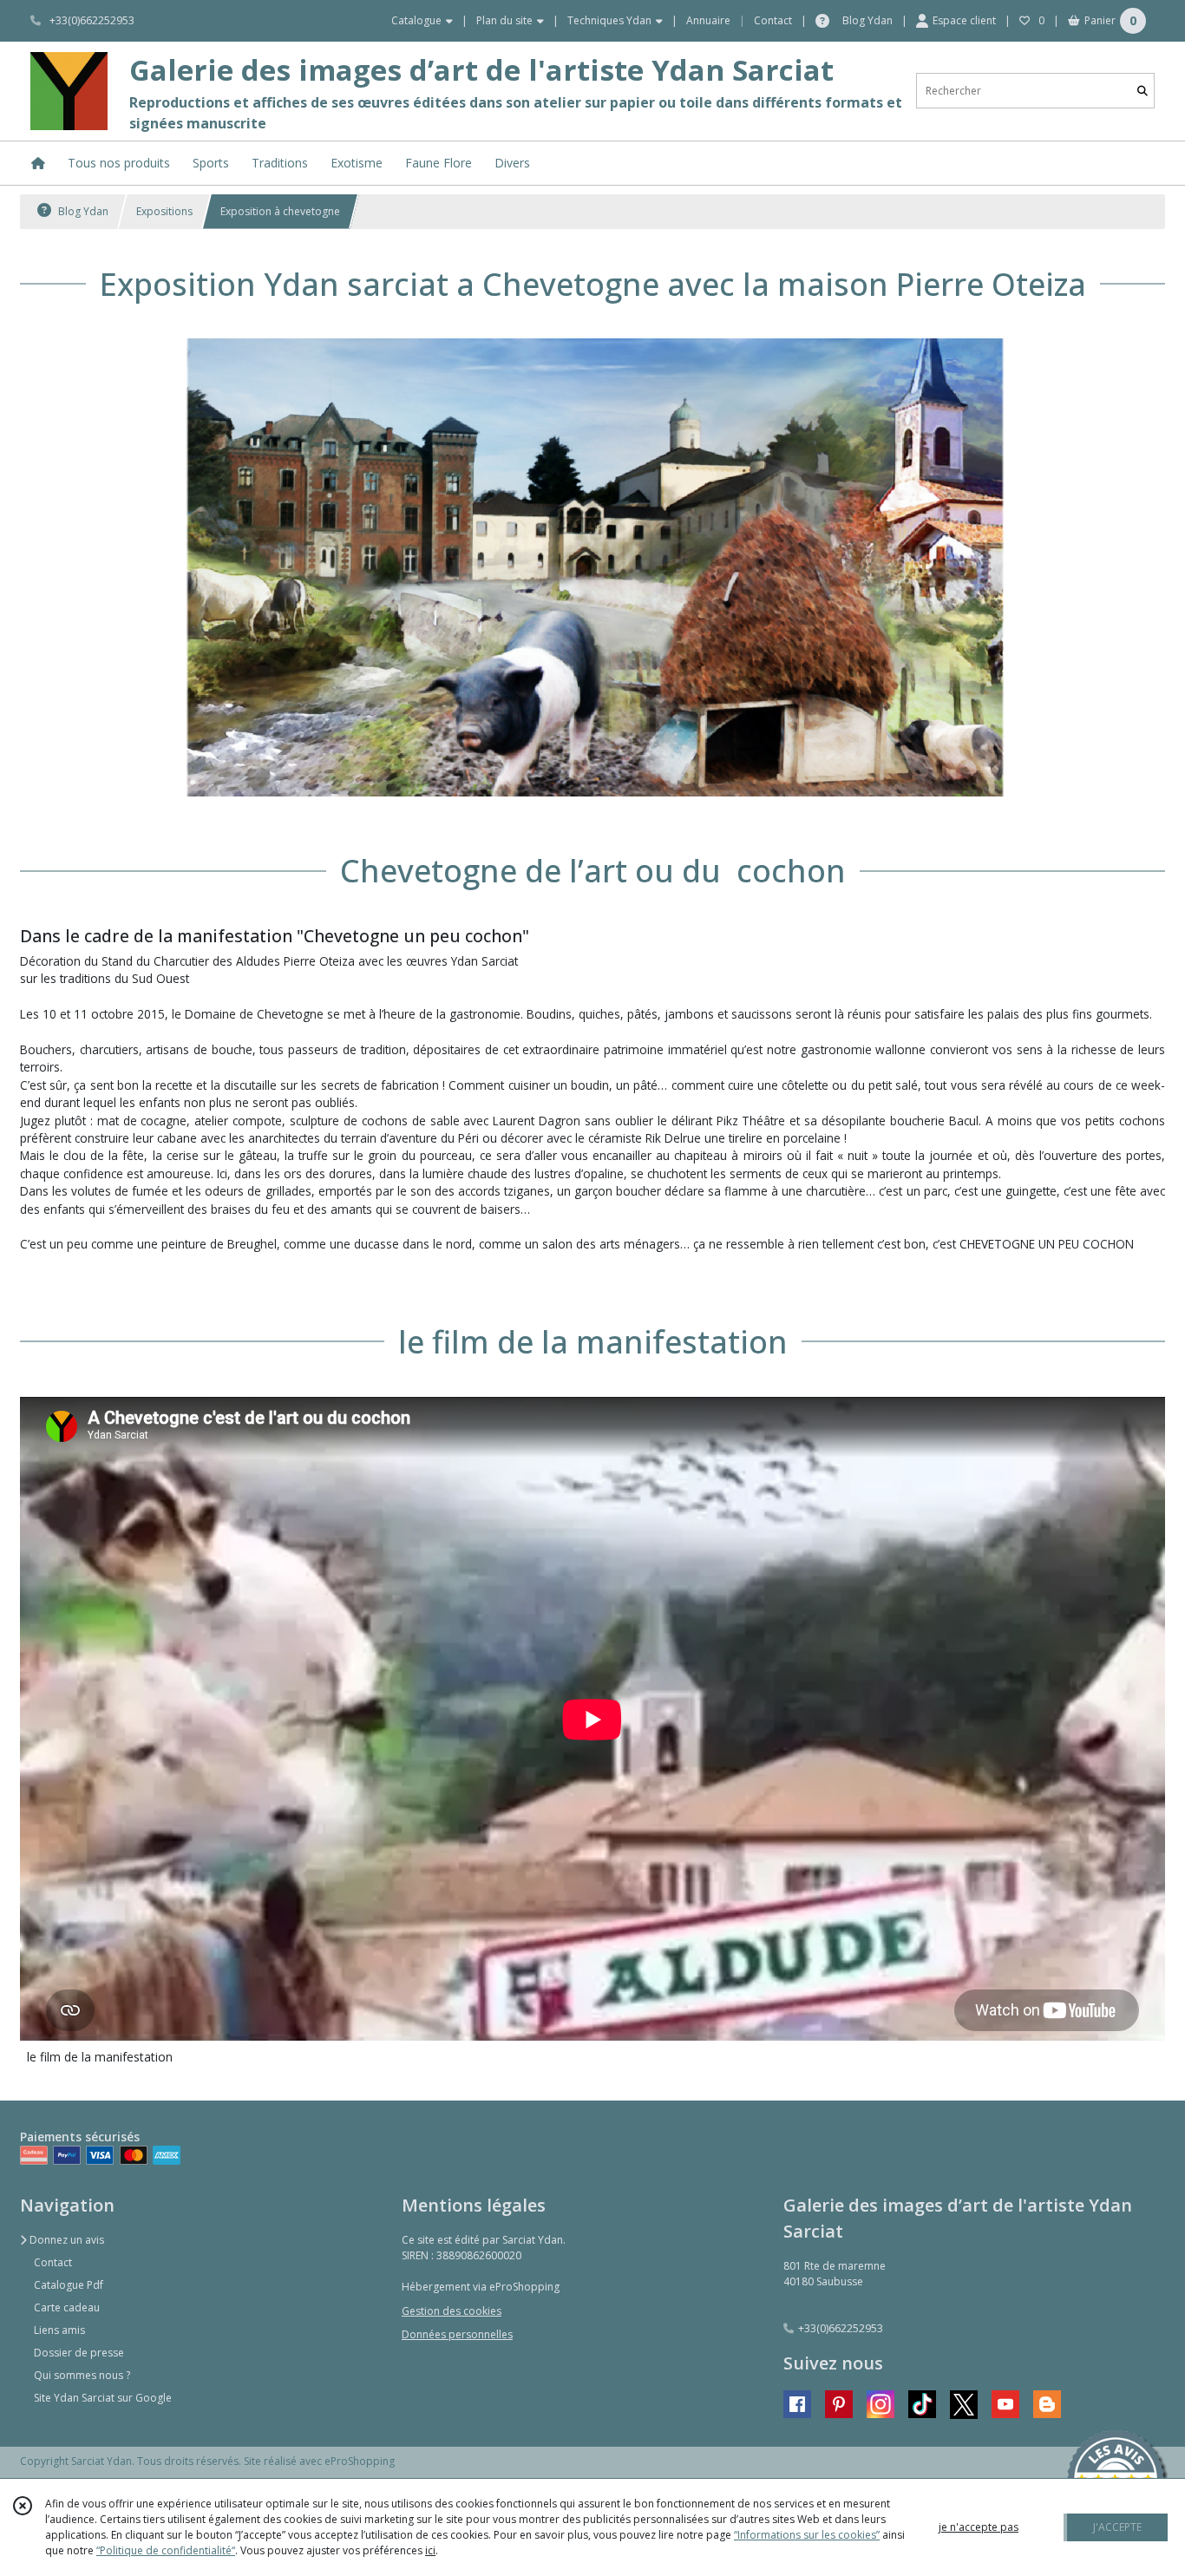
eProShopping (360, 2461)
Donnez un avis (65, 2240)
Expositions (164, 211)
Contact (773, 20)
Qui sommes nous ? (82, 2375)
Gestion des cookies (452, 2311)
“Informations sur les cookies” (807, 2535)
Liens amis (59, 2330)
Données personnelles (457, 2334)
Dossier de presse (79, 2353)
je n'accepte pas (979, 2527)
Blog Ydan (82, 211)
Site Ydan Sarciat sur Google (103, 2398)
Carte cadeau (67, 2307)
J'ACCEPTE (1117, 2527)
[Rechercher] (1142, 91)
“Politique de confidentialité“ (166, 2550)
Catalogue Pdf (69, 2285)
